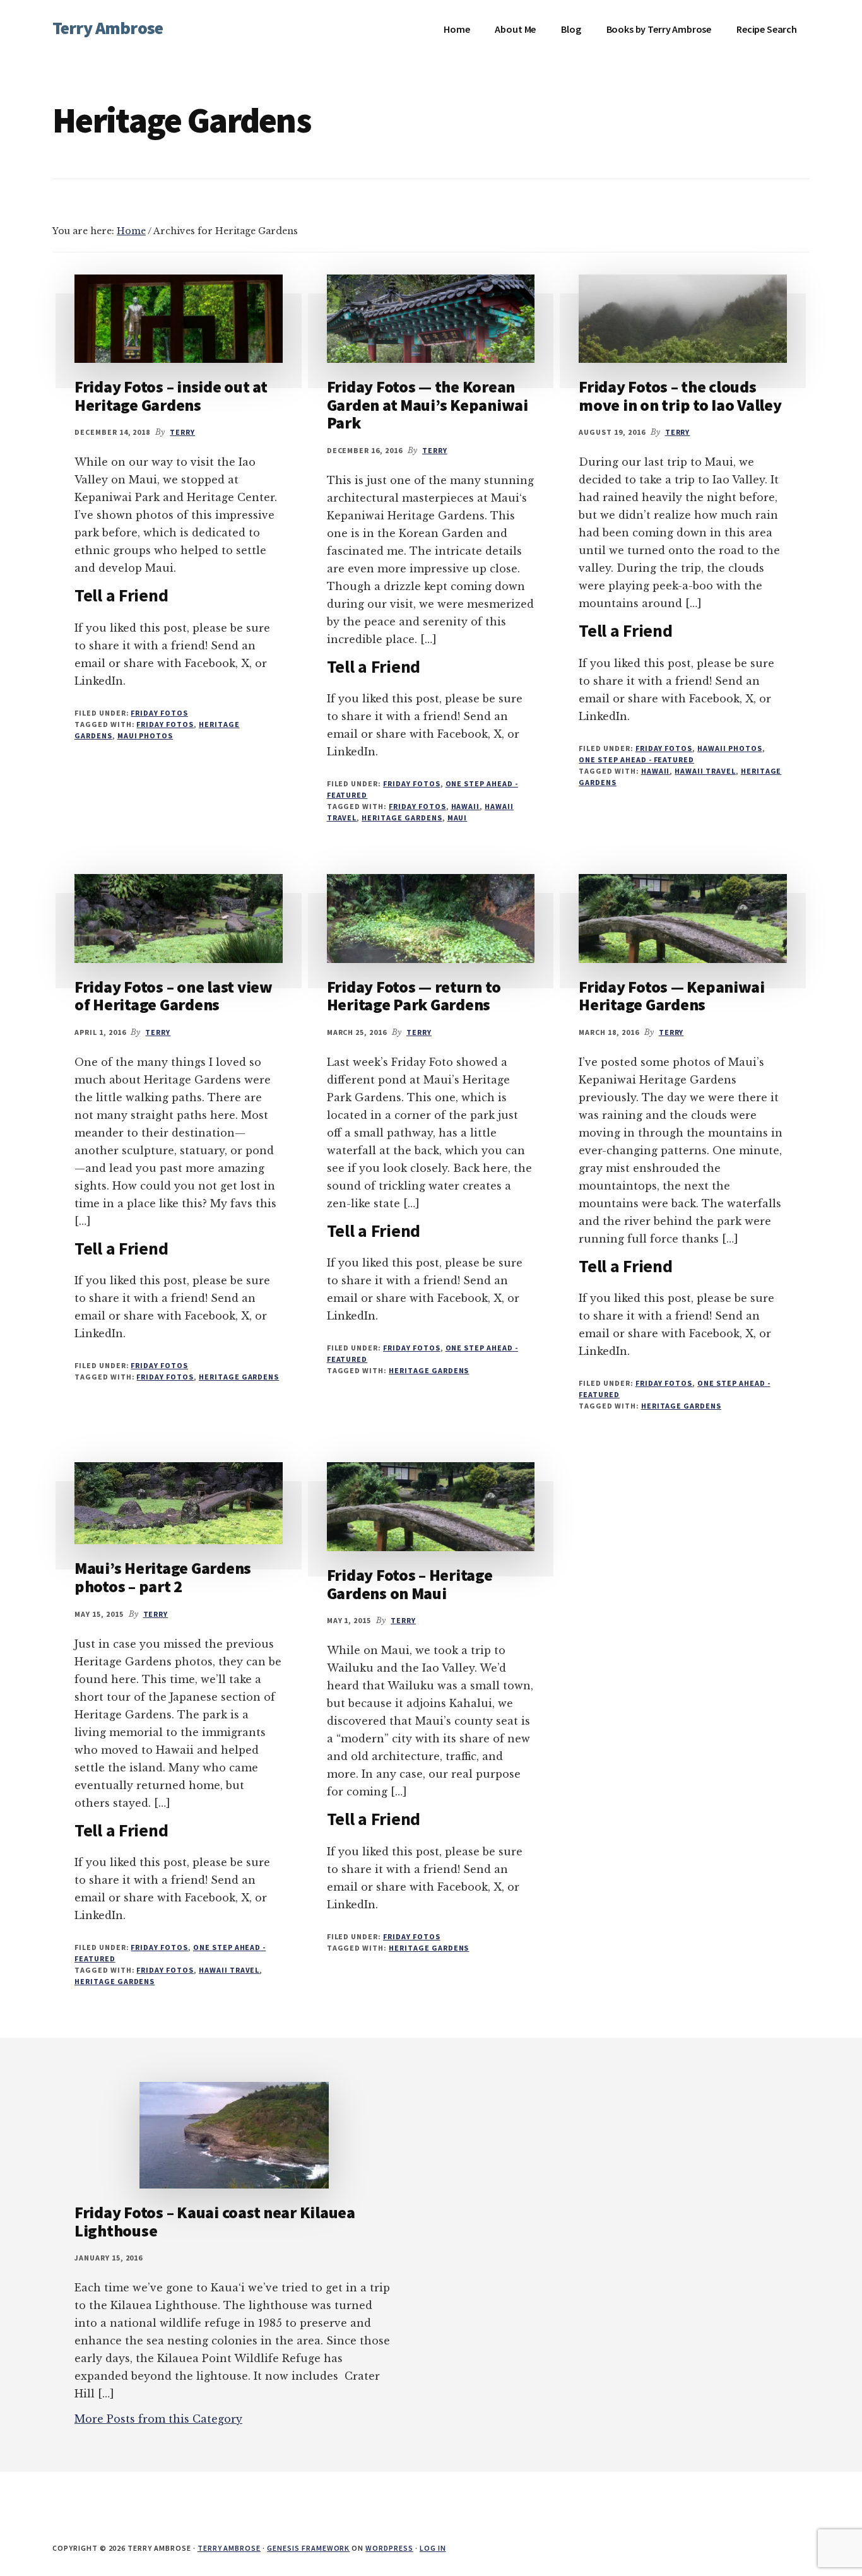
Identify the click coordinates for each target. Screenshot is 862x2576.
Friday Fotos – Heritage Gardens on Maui (410, 1584)
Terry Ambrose (108, 28)
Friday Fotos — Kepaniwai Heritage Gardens (672, 996)
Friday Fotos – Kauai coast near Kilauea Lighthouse (215, 2221)
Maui (458, 818)
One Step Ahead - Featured (636, 759)
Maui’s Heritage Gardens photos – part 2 (163, 1577)
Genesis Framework (308, 2548)
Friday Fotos (159, 713)
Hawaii (466, 806)
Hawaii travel (705, 771)
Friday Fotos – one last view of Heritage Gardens (174, 996)
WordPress (389, 2548)
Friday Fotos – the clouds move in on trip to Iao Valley (680, 396)
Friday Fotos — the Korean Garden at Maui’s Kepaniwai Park (428, 405)
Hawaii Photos (729, 748)
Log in (433, 2548)
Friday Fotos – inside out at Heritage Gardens (171, 396)
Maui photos (145, 736)
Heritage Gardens (402, 818)
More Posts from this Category (158, 2419)
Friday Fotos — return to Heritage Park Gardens (414, 996)
